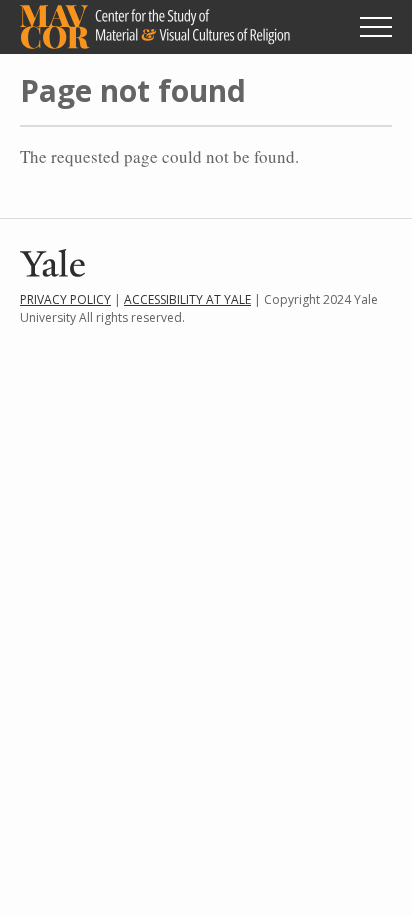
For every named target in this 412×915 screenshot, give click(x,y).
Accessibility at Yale (187, 299)
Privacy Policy (65, 299)
